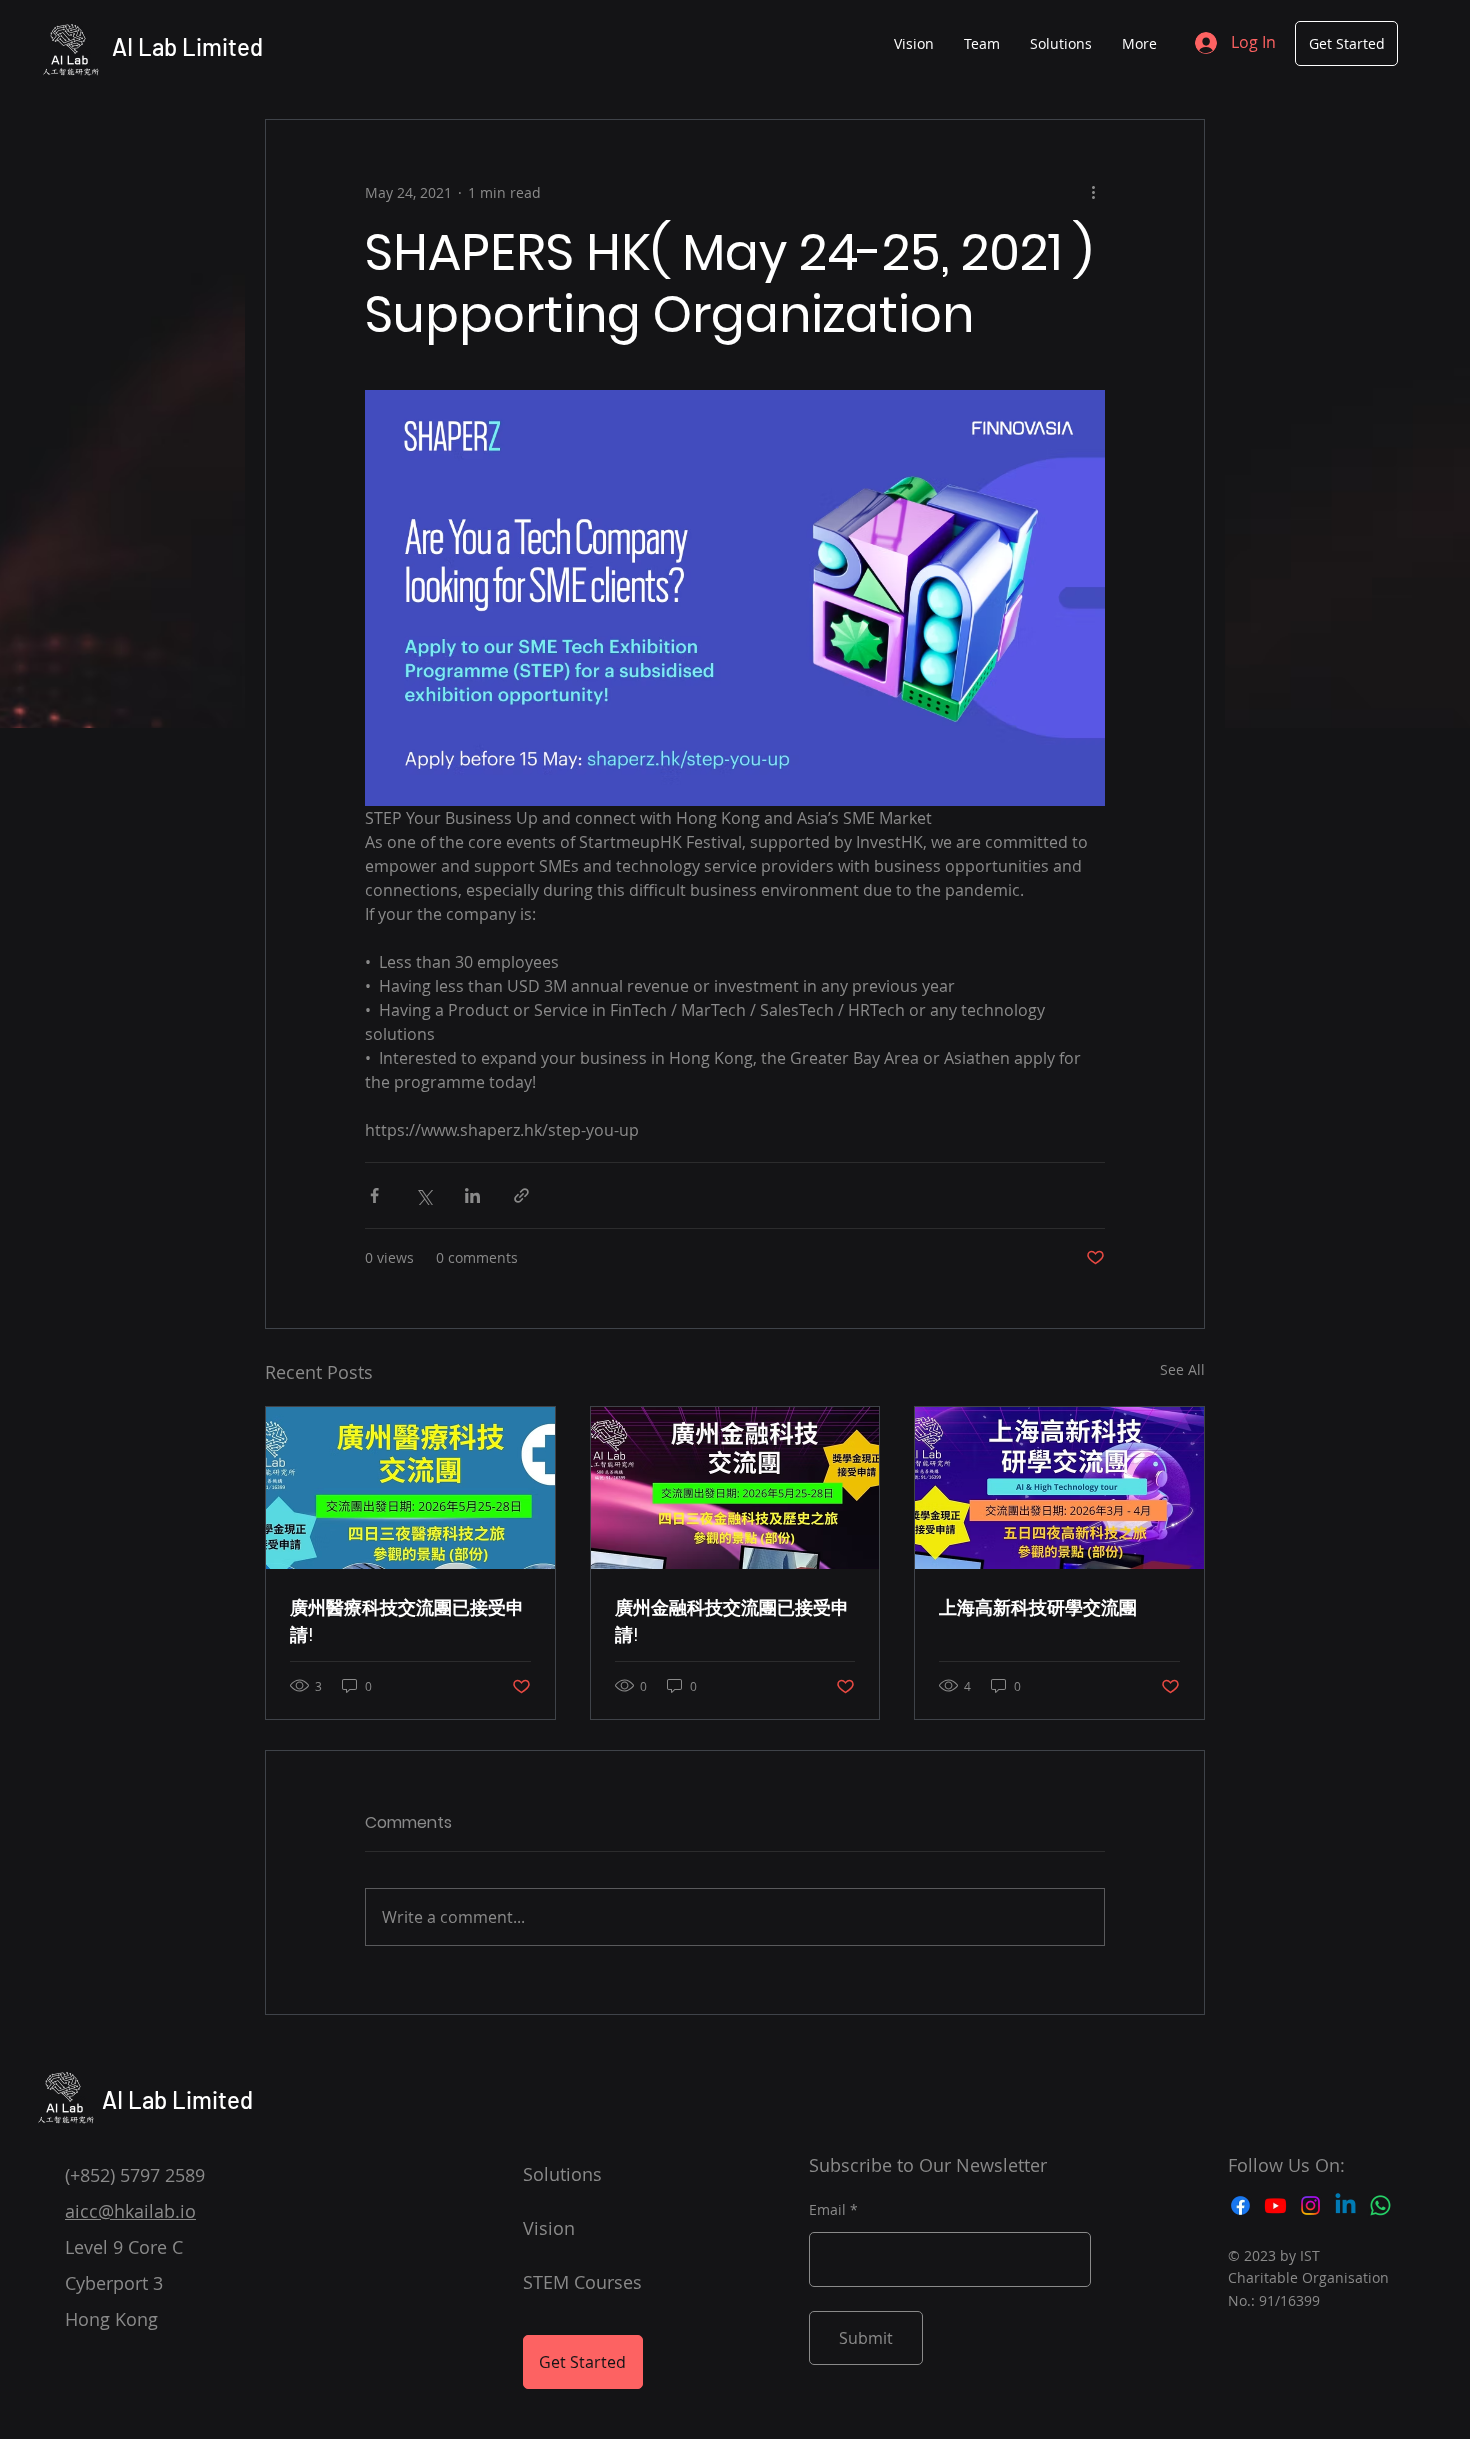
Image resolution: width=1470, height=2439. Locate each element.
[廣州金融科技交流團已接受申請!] (735, 1488)
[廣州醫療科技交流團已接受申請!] (410, 1488)
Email (827, 2210)
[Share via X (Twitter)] (423, 1195)
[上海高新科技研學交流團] (1059, 1488)
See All (1182, 1369)
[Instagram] (1310, 2205)
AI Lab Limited (187, 46)
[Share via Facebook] (374, 1195)
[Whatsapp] (1380, 2205)
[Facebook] (1240, 2205)
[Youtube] (1275, 2205)
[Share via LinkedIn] (472, 1195)
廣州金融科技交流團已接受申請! (732, 1621)
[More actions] (1093, 192)
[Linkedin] (1345, 2205)
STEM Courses (582, 2282)
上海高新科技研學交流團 (1038, 1607)
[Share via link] (521, 1195)
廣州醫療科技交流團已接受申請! (407, 1621)
